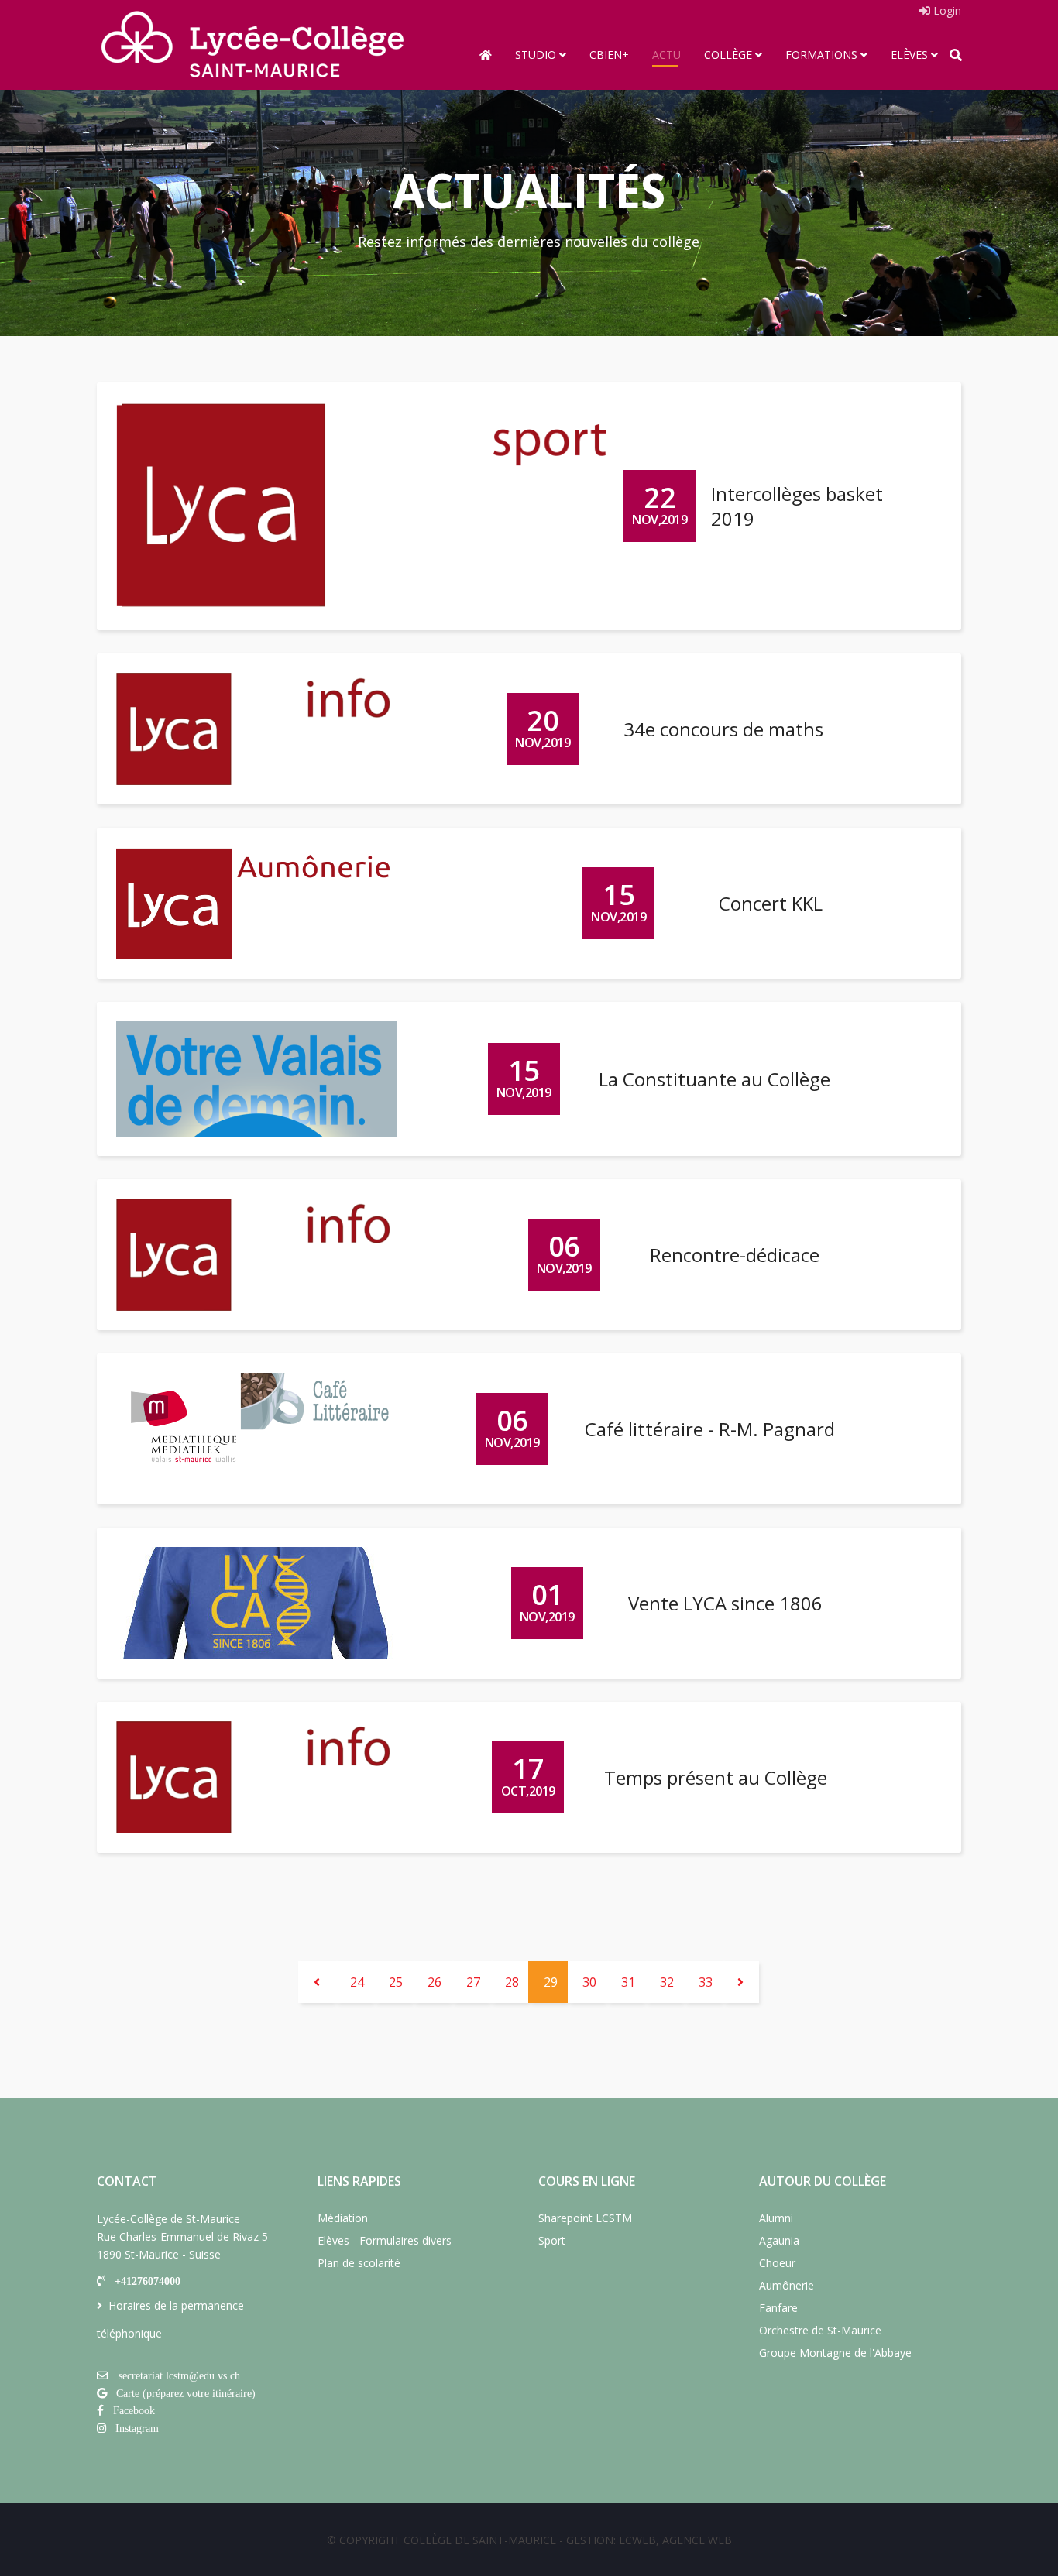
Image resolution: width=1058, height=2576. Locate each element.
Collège (728, 55)
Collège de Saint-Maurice (480, 2540)
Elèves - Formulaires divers (385, 2240)
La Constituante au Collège (714, 1079)
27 (473, 1982)
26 (435, 1982)
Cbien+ (609, 55)
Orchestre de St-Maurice (820, 2330)
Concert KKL (771, 903)
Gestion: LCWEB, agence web (649, 2540)
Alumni (776, 2218)
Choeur (777, 2263)
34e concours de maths (723, 729)
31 (628, 1982)
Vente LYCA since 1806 (725, 1603)
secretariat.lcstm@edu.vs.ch (179, 2375)
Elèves (909, 55)
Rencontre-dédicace (735, 1255)
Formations (821, 55)
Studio (536, 55)
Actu (666, 55)
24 (357, 1982)
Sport (552, 2240)
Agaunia (779, 2240)
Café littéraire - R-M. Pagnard (710, 1429)
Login (946, 10)
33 (706, 1982)
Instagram (137, 2428)
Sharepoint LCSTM (585, 2218)
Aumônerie (787, 2285)
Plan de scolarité (359, 2263)
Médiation (343, 2218)
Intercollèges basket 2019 (797, 506)
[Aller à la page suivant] (740, 1982)
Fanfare (778, 2308)
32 (667, 1982)
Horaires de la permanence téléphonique (170, 2319)
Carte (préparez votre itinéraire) (186, 2393)
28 (512, 1982)
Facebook (134, 2410)
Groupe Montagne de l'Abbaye (835, 2353)
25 (396, 1982)
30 (589, 1982)
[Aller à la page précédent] (317, 1982)
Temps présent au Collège (716, 1777)
